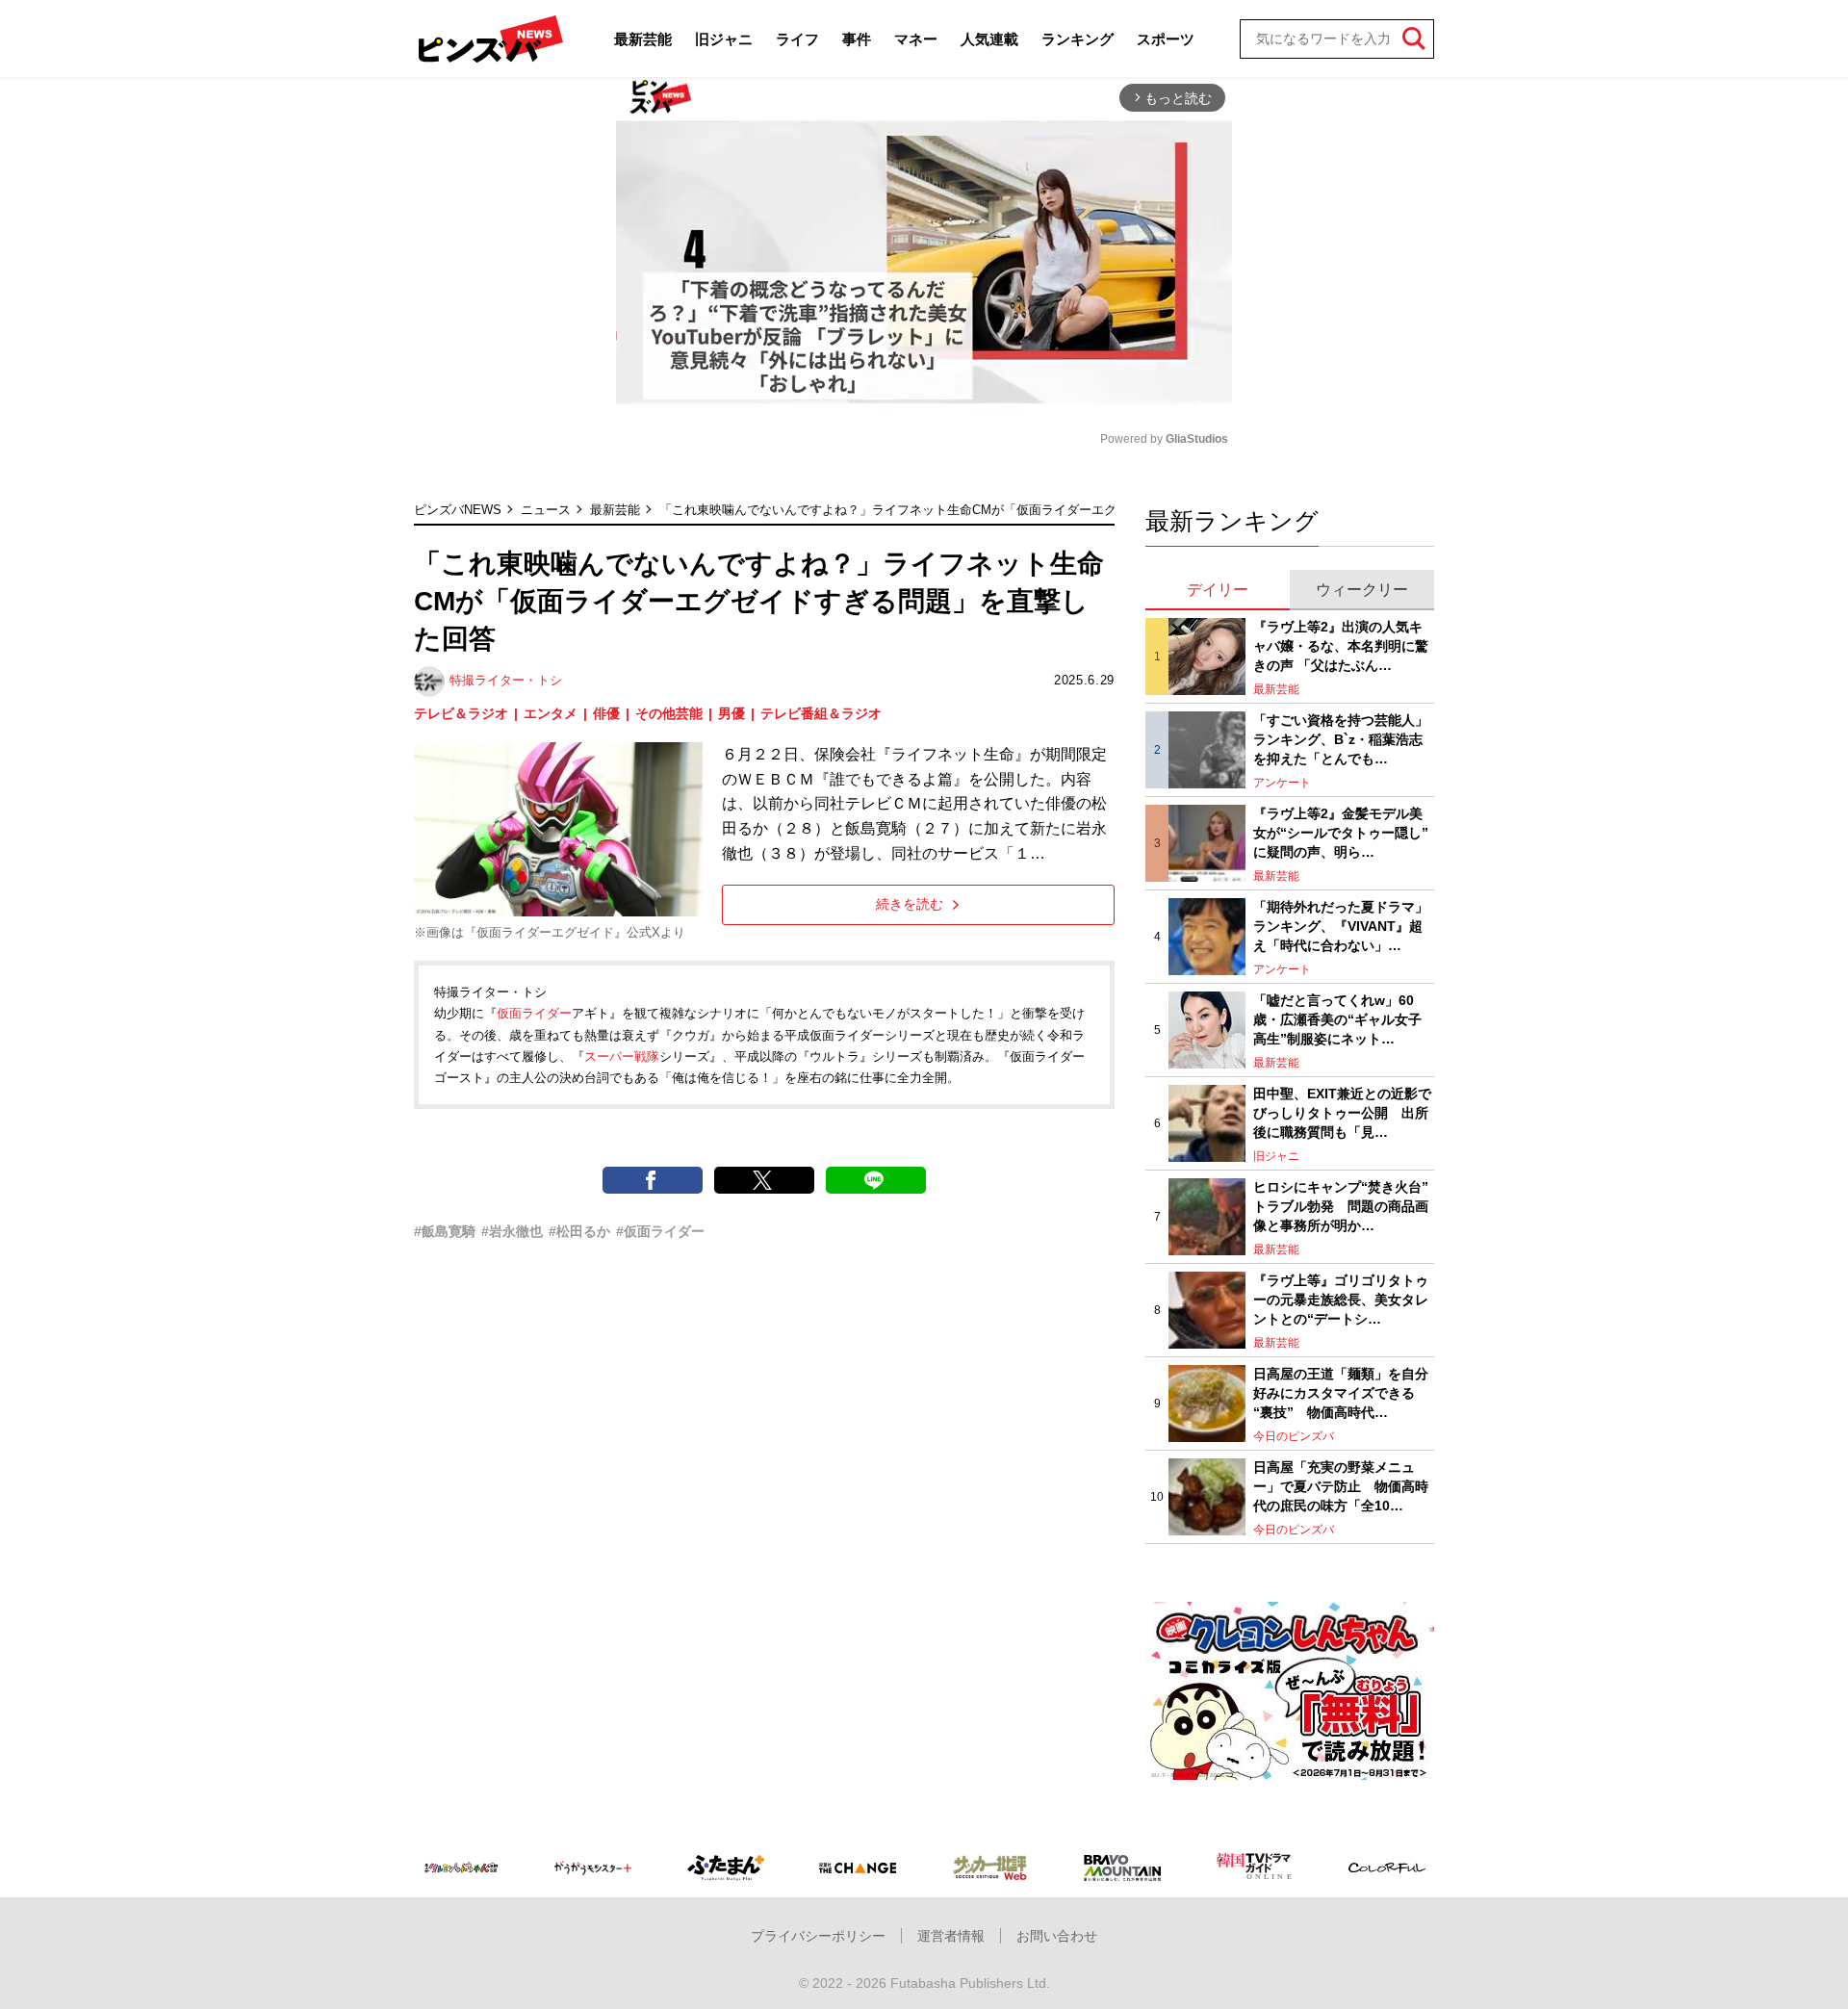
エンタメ (551, 713)
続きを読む (910, 904)
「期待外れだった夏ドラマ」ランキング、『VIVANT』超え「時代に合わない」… (1341, 926)
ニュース (546, 510)
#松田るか (579, 1231)
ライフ (797, 39)
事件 (857, 39)
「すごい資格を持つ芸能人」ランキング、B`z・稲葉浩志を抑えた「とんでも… (1341, 739)
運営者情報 (951, 1936)
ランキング (1078, 39)
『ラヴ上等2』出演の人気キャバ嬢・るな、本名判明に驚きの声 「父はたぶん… (1341, 645)
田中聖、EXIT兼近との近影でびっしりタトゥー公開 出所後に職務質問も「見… (1342, 1112)
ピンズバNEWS (458, 510)
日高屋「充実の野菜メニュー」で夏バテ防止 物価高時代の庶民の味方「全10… (1341, 1486)
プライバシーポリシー (818, 1936)
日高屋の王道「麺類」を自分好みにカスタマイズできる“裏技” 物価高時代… (1341, 1392)
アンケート (1282, 783)
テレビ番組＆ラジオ (821, 713)
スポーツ (1166, 39)
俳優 (606, 713)
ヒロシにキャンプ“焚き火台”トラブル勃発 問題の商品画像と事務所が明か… (1341, 1206)
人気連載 (989, 39)
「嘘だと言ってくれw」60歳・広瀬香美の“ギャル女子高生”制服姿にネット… (1337, 1019)
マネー (916, 39)
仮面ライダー (534, 1013)
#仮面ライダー (660, 1231)
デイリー (1218, 590)
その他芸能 (669, 713)
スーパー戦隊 (622, 1056)
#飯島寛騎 (445, 1231)
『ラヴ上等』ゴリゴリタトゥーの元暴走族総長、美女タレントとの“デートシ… (1341, 1299)
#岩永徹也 (512, 1231)
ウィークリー (1362, 590)
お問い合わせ (1057, 1936)
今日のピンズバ (1294, 1436)
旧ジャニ (724, 39)
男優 (731, 713)
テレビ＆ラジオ (461, 713)
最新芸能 (643, 39)
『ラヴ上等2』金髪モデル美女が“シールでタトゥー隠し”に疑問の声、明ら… (1341, 832)
